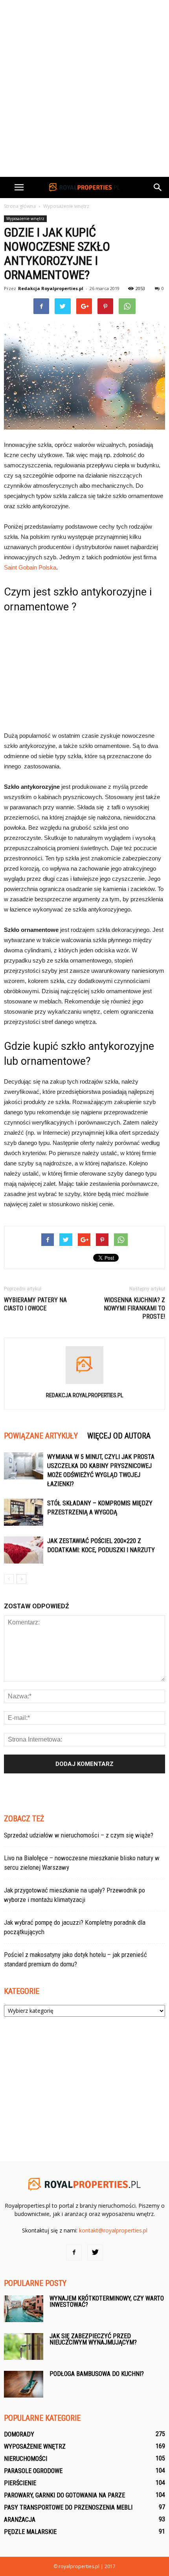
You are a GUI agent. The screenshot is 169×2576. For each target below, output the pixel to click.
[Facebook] (74, 2253)
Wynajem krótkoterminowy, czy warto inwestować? (107, 2301)
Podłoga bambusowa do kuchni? (97, 2374)
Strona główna (20, 206)
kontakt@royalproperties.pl (113, 2230)
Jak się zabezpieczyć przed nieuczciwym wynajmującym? (93, 2339)
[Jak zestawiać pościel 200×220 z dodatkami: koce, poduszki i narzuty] (24, 1550)
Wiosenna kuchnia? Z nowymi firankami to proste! (134, 1308)
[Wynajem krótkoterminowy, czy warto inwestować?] (24, 2309)
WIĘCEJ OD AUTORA (119, 1436)
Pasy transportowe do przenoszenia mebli (68, 2507)
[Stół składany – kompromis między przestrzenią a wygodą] (24, 1512)
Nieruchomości (26, 2459)
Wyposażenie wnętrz (25, 219)
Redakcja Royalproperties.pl (51, 288)
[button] (158, 187)
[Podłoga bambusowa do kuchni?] (24, 2384)
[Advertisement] (84, 88)
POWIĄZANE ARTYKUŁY (41, 1436)
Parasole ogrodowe (33, 2471)
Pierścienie (20, 2483)
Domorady (19, 2434)
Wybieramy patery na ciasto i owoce (35, 1304)
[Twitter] (95, 2253)
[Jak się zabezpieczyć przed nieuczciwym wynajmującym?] (24, 2347)
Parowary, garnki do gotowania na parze (64, 2495)
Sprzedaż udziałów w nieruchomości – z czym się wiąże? (79, 1835)
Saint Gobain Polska (30, 567)
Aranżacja (20, 2520)
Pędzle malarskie (30, 2532)
